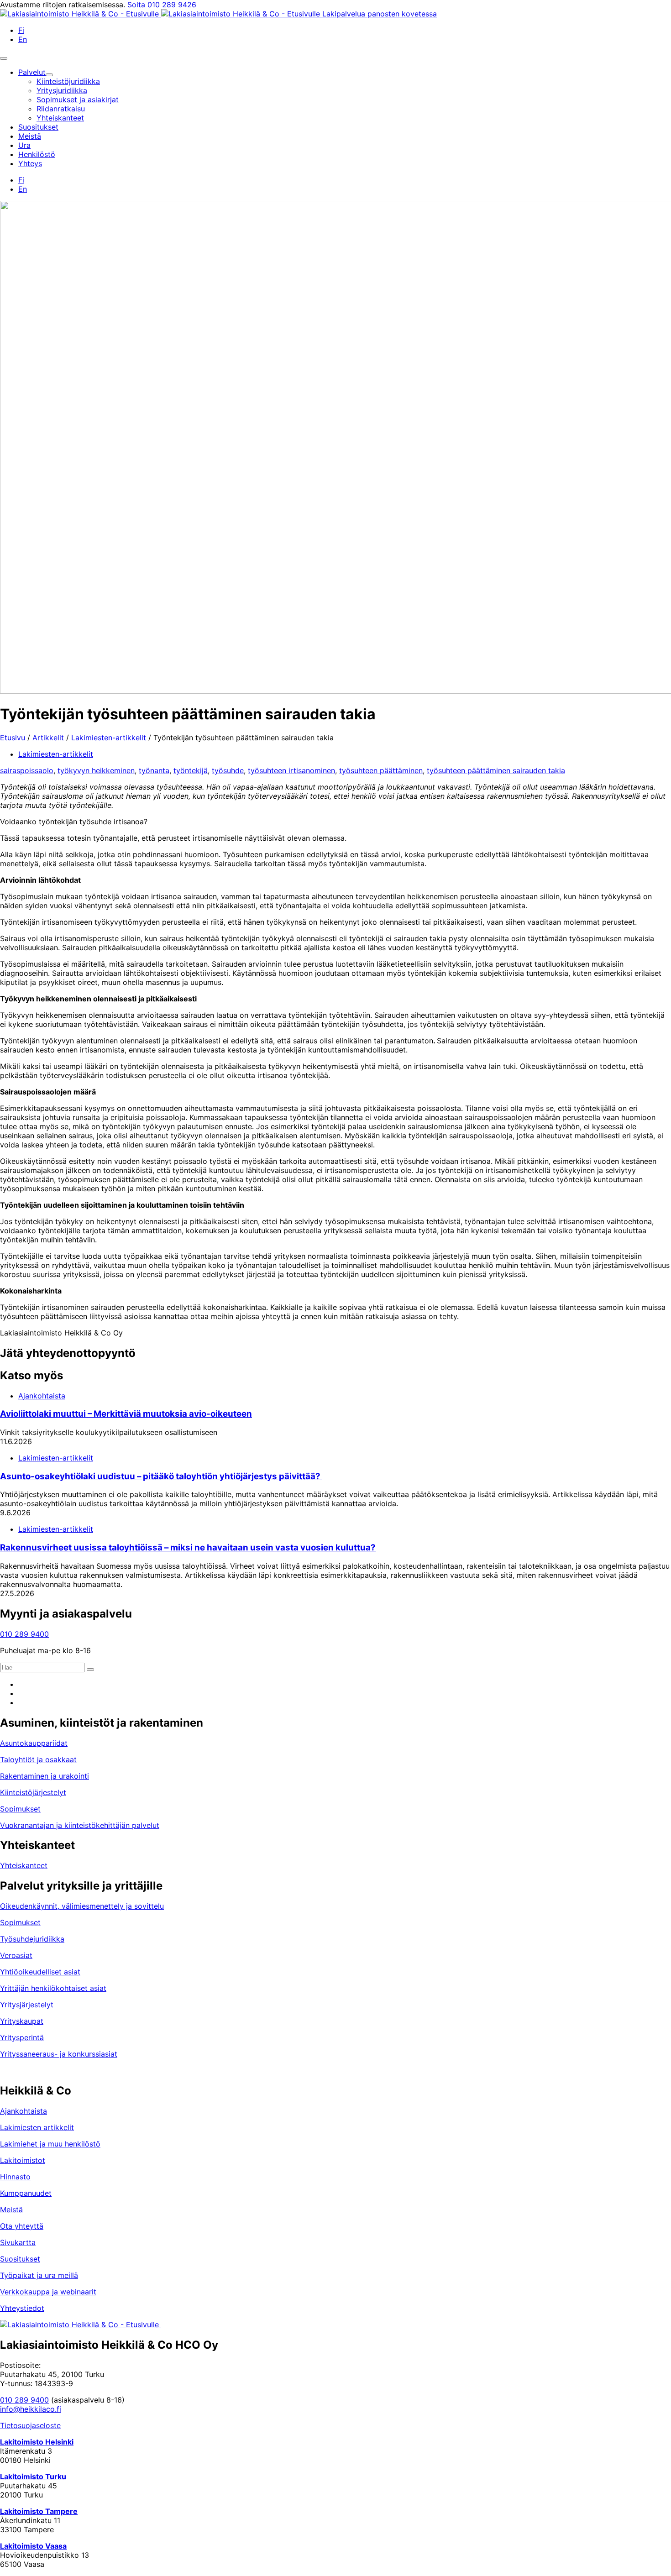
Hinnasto (15, 2177)
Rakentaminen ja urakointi (45, 1776)
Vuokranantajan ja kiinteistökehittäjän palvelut (80, 1825)
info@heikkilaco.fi (31, 2409)
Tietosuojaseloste (30, 2425)
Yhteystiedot (22, 2308)
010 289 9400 (24, 1634)
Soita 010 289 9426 (162, 5)
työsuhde (228, 770)
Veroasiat (16, 1955)
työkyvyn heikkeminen (96, 770)
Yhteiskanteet (24, 1865)
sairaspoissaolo (27, 770)
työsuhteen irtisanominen (291, 770)
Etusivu (13, 738)
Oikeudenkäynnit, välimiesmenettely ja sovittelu (82, 1906)
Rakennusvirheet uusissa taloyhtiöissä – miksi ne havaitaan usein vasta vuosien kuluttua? (188, 1547)
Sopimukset (20, 1809)
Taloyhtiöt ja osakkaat (38, 1759)
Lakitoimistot (23, 2160)
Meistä (11, 2209)
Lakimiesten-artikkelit (109, 738)
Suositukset (20, 2259)
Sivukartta (18, 2242)
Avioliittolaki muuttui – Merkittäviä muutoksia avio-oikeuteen (126, 1414)
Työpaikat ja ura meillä (39, 2275)
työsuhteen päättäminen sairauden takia (496, 770)
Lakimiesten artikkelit (37, 2127)
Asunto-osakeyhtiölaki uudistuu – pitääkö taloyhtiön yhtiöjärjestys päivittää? (161, 1476)
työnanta (154, 770)
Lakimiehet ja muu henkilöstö (50, 2144)
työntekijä (191, 770)
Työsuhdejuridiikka (32, 1939)
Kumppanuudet (26, 2193)
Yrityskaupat (22, 2021)
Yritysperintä (22, 2037)
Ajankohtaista (42, 1396)
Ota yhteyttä (22, 2226)
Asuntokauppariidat (34, 1743)
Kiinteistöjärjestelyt (33, 1792)
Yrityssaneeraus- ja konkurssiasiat (59, 2054)
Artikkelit (48, 738)
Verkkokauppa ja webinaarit (48, 2292)
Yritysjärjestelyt (27, 2005)
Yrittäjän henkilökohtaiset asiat (53, 1988)
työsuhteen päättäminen (381, 770)
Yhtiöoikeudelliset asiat (40, 1972)
